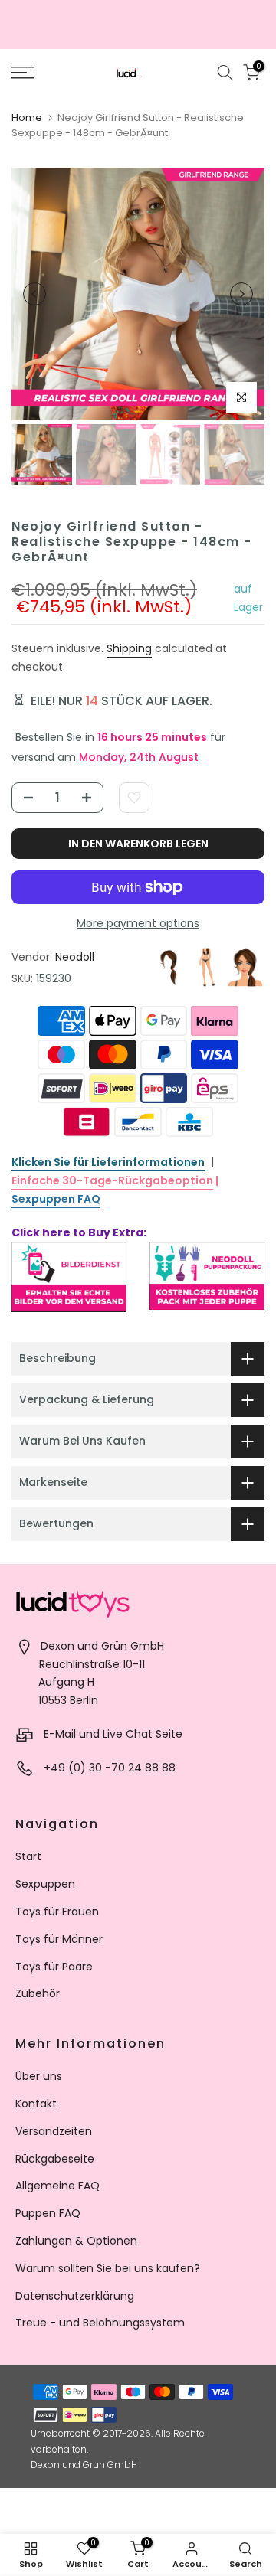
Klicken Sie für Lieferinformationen (108, 1162)
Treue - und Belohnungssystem (100, 2323)
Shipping (129, 648)
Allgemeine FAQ (58, 2186)
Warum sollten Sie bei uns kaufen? (108, 2268)
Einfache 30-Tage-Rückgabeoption (112, 1180)
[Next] (242, 294)
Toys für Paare (54, 1967)
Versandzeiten (54, 2131)
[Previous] (34, 294)
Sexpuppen (45, 1884)
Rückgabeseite (55, 2159)
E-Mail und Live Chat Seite (113, 1734)
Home (27, 118)
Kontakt (36, 2104)
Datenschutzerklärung (75, 2296)
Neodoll (75, 957)
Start (28, 1856)
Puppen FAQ (48, 2213)
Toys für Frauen (57, 1912)
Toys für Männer (59, 1939)
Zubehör (38, 1993)
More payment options (138, 923)
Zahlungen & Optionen (76, 2241)
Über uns (39, 2076)
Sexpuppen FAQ (56, 1199)
